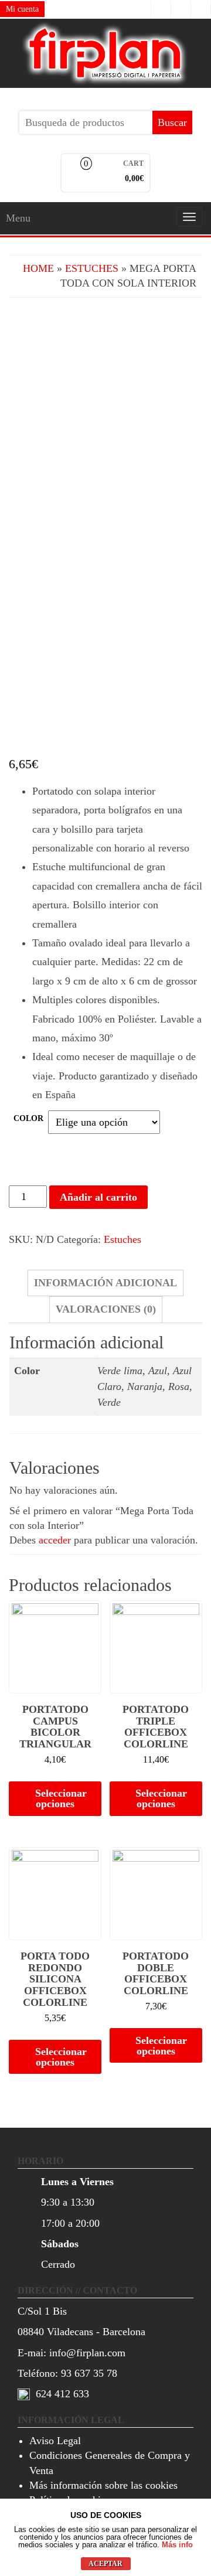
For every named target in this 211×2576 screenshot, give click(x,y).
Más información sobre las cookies (103, 2485)
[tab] (105, 1283)
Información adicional (105, 1283)
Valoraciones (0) (106, 1309)
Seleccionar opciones (61, 1798)
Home (38, 268)
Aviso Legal (55, 2441)
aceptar (105, 2564)
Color (28, 1118)
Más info (177, 2545)
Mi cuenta (22, 9)
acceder (55, 1540)
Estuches (92, 268)
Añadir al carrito (98, 1197)
